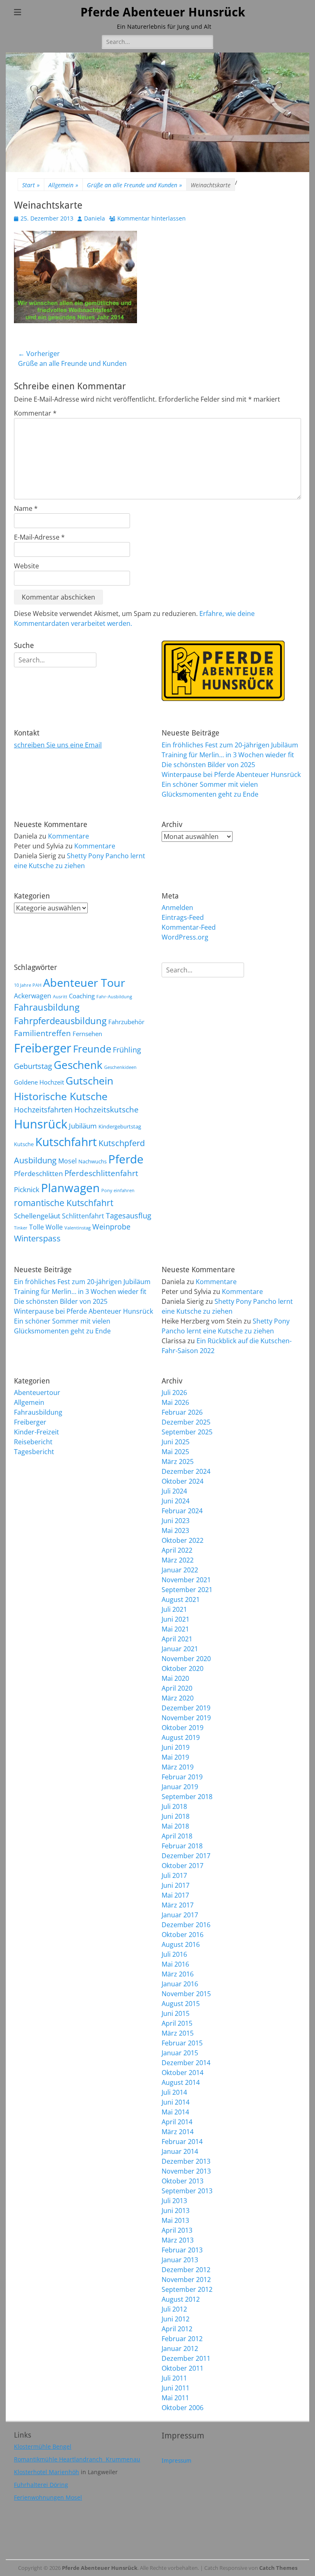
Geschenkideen (120, 1067)
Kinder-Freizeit (37, 1432)
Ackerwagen (33, 996)
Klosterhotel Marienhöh (47, 2472)
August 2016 (181, 1944)
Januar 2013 (180, 2260)
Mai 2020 (175, 1678)
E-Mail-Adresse (39, 537)
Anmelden (177, 908)
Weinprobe (111, 1226)
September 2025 (187, 1432)
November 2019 (186, 1718)
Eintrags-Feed (183, 917)
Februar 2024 (182, 1511)
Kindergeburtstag (120, 1126)
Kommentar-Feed (189, 927)
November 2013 (186, 2171)
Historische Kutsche (61, 1096)
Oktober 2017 (183, 1866)
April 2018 (177, 1836)
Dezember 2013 (186, 2161)
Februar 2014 (182, 2142)
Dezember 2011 (186, 2358)
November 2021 (186, 1580)
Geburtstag (33, 1066)
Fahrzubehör (126, 1022)
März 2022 (178, 1560)
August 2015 (181, 2004)
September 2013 (187, 2191)
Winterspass (37, 1238)
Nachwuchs (92, 1161)
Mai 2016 (175, 1964)
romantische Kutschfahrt (64, 1203)
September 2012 (187, 2289)
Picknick (27, 1189)
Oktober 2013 (183, 2181)
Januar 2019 (180, 1787)
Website (26, 566)
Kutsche (24, 1144)
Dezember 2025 (186, 1422)
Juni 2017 (176, 1885)
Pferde (126, 1159)
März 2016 (178, 1974)
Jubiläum (83, 1126)
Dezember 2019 (186, 1708)
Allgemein (63, 185)
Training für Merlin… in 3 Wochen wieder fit (228, 755)
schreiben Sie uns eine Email (58, 745)
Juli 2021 (174, 1609)
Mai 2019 (175, 1757)
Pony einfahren (118, 1190)
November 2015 (186, 1994)
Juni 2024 (176, 1501)
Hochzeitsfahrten (43, 1109)
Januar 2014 (180, 2151)
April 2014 (177, 2122)
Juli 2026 (174, 1393)
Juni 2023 (176, 1521)
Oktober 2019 (183, 1728)
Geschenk (78, 1065)
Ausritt (60, 997)
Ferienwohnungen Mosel (48, 2497)
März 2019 (178, 1767)
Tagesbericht (34, 1452)
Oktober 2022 (183, 1540)
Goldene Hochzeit (39, 1082)
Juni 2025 (176, 1442)
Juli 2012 (174, 2309)
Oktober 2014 (183, 2073)
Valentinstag (78, 1228)
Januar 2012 (180, 2349)
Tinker (21, 1228)
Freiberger (43, 1048)
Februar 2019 (182, 1777)
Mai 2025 (175, 1452)
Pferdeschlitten (38, 1173)
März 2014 (178, 2132)
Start (31, 185)
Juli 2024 (174, 1491)
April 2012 (177, 2329)
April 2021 (177, 1639)
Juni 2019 (176, 1747)
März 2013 (178, 2240)
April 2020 (177, 1688)
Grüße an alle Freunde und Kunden (135, 185)
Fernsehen (87, 1034)
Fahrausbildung (47, 1007)
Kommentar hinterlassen (152, 218)
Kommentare (68, 836)
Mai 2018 (175, 1826)
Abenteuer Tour (84, 982)
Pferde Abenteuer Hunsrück (163, 12)
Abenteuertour (37, 1393)
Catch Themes (278, 2568)
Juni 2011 (176, 2388)
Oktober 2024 (183, 1481)
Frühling (127, 1049)
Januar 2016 (180, 1984)
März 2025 (178, 1461)
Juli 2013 (174, 2201)
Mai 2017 (175, 1895)
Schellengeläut (37, 1216)
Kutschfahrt (66, 1142)
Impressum (177, 2461)
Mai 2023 (175, 1530)
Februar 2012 (182, 2339)
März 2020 (178, 1698)
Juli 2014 (174, 2092)
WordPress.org (185, 937)
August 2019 (181, 1737)
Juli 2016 (174, 1954)
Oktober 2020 (183, 1668)
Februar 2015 (182, 2043)
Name (26, 508)
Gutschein (89, 1080)
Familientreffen (42, 1033)
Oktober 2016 (183, 1935)
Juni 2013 (176, 2211)
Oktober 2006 (183, 2408)
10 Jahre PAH (28, 985)
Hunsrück (41, 1124)
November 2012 (186, 2280)
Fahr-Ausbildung (114, 997)
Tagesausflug (129, 1215)
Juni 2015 (176, 2013)
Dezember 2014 (186, 2063)
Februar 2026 (182, 1412)
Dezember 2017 (186, 1856)
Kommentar (35, 413)
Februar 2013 (182, 2250)
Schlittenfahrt (83, 1216)
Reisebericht (33, 1442)
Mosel (67, 1161)
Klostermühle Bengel (43, 2446)
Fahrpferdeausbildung (60, 1021)
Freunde (92, 1049)
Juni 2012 (176, 2319)
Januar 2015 (180, 2053)
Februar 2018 (182, 1846)
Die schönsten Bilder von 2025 (208, 765)
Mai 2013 (175, 2220)
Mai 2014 (175, 2112)
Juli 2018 (174, 1806)
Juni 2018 (176, 1816)
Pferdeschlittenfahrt (101, 1173)
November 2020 (186, 1659)
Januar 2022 (180, 1570)
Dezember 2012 (186, 2270)
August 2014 (181, 2082)
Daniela (95, 218)
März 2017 (178, 1905)
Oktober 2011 (183, 2368)
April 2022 (177, 1550)
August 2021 (181, 1599)
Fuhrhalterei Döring (41, 2485)
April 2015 (177, 2023)
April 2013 (177, 2230)
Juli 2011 (174, 2378)
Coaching (82, 996)
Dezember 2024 (186, 1471)
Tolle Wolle (46, 1227)
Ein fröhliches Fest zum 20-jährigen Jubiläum (230, 745)
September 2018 (187, 1797)
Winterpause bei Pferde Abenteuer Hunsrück (231, 774)
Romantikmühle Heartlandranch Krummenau (77, 2459)
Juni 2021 (176, 1619)
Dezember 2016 (186, 1925)
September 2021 (187, 1590)
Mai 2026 (175, 1402)
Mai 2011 (175, 2398)
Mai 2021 (175, 1629)
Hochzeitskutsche (106, 1110)
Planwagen (70, 1188)
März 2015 (178, 2033)
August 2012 (181, 2299)
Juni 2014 (176, 2102)
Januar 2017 (180, 1915)
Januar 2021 (180, 1649)
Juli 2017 (174, 1875)
